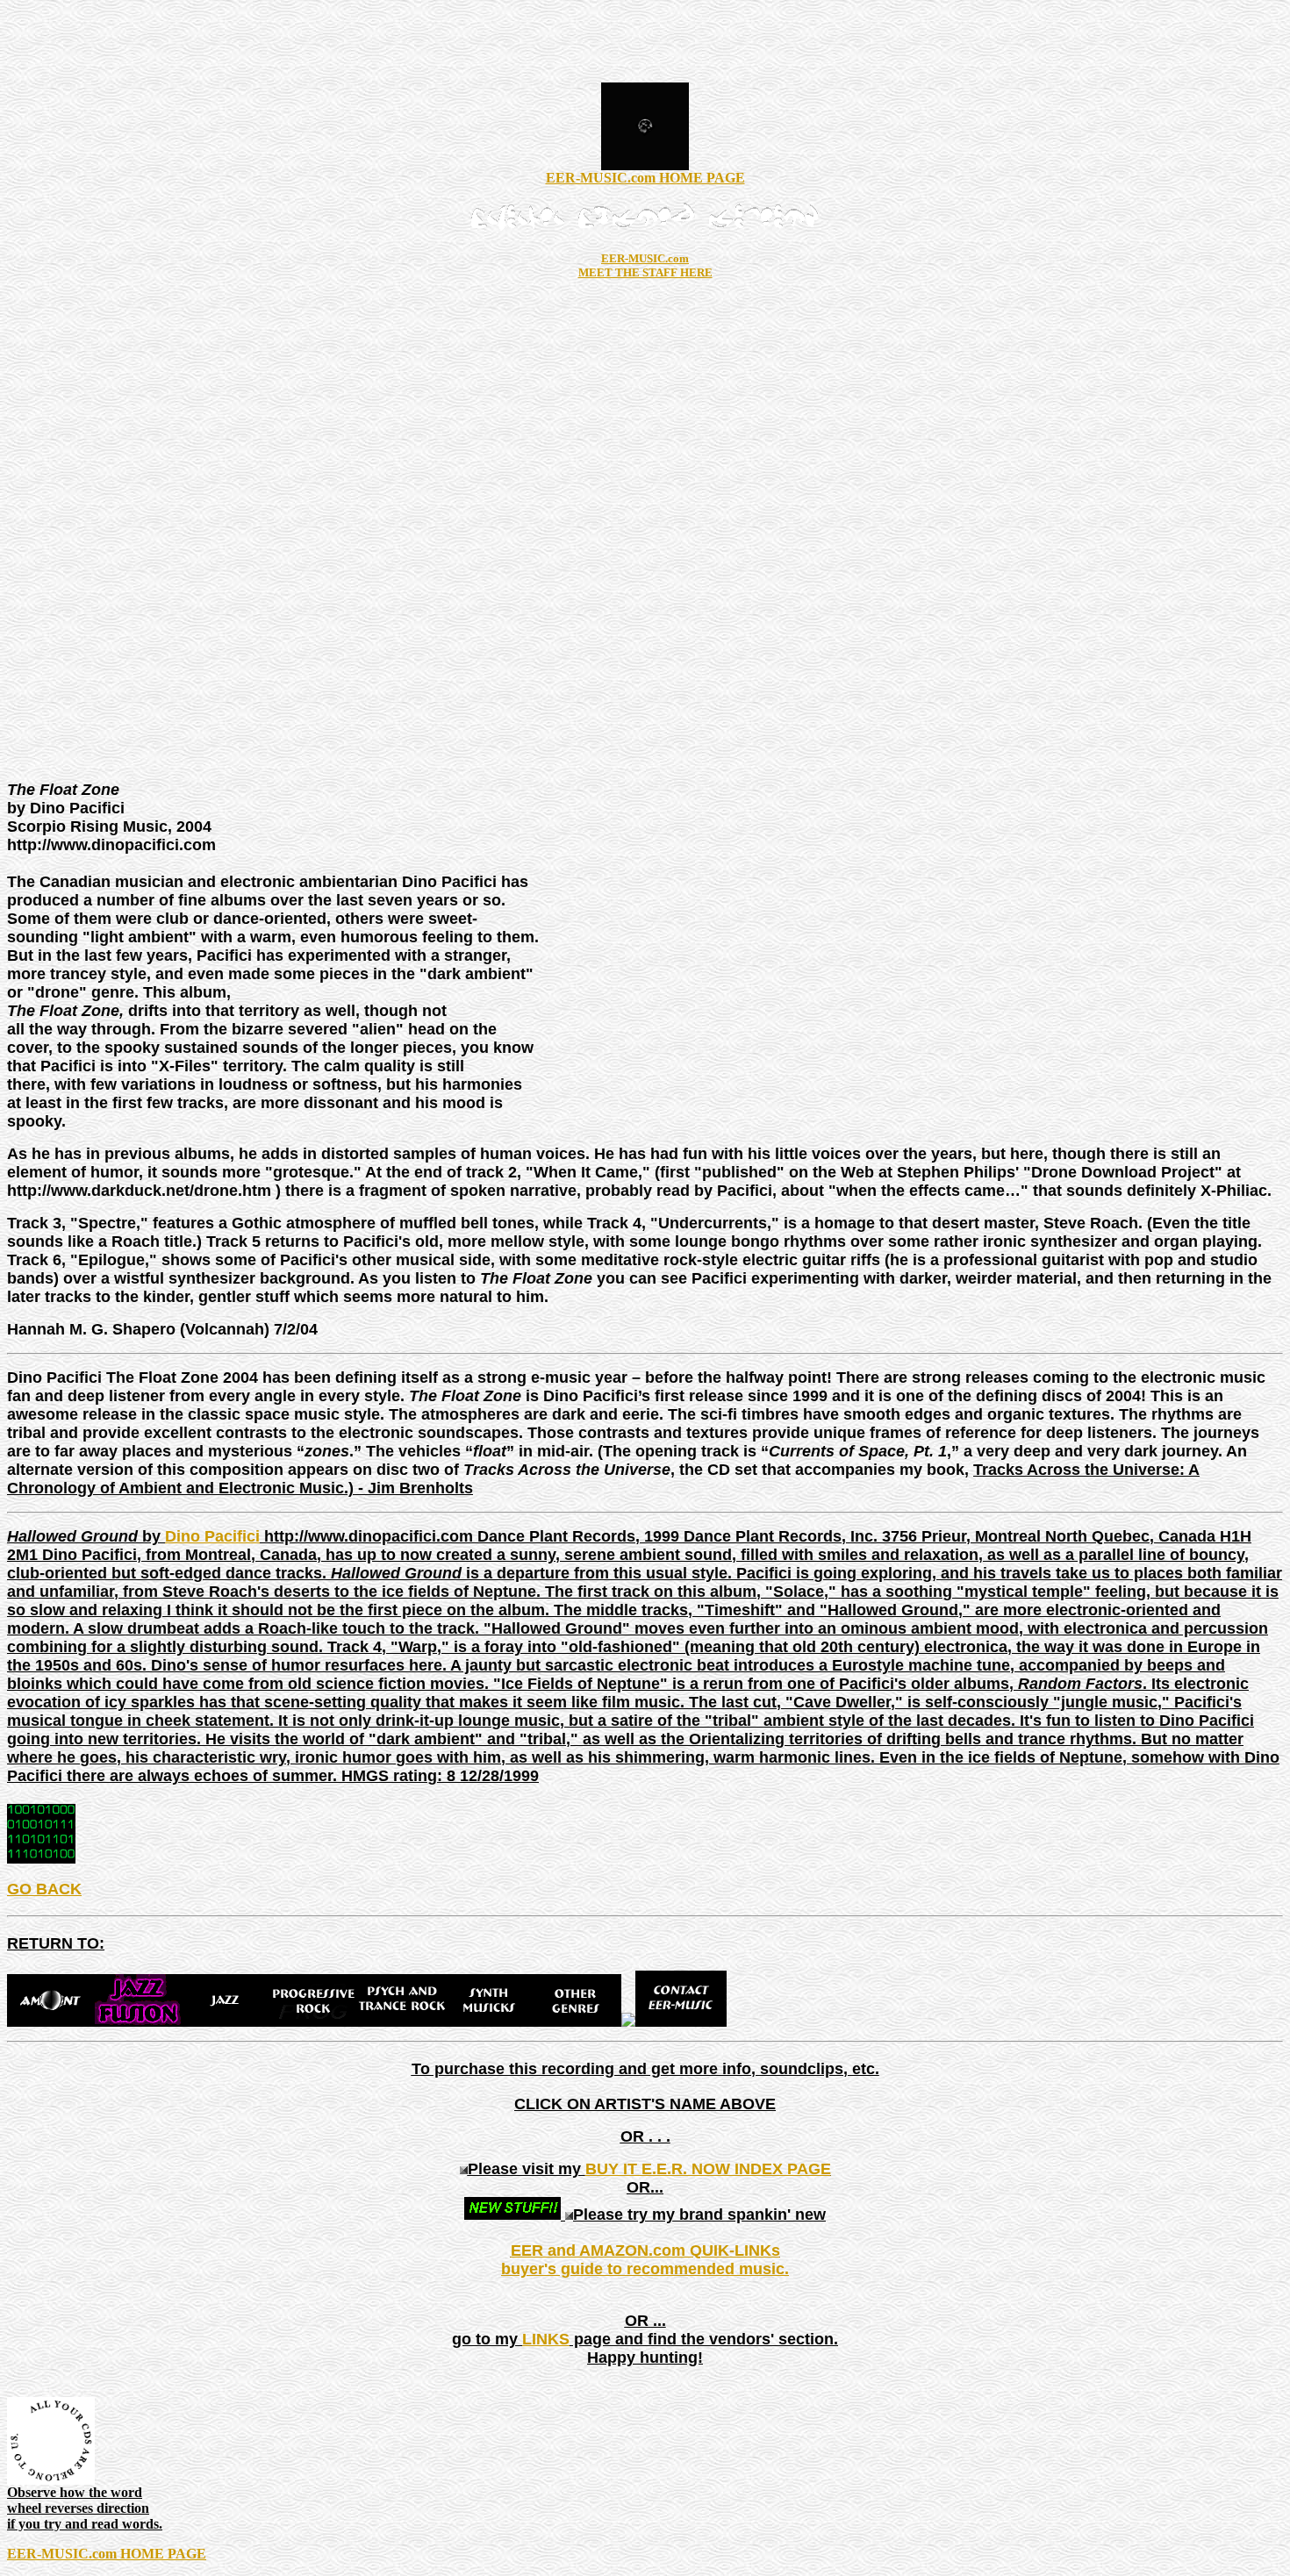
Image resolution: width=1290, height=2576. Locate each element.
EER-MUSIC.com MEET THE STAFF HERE (645, 265)
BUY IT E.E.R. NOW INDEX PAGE (708, 2169)
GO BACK (44, 1889)
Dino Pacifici (212, 1536)
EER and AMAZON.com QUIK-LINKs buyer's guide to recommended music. (645, 2260)
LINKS (546, 2339)
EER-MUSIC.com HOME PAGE (645, 178)
